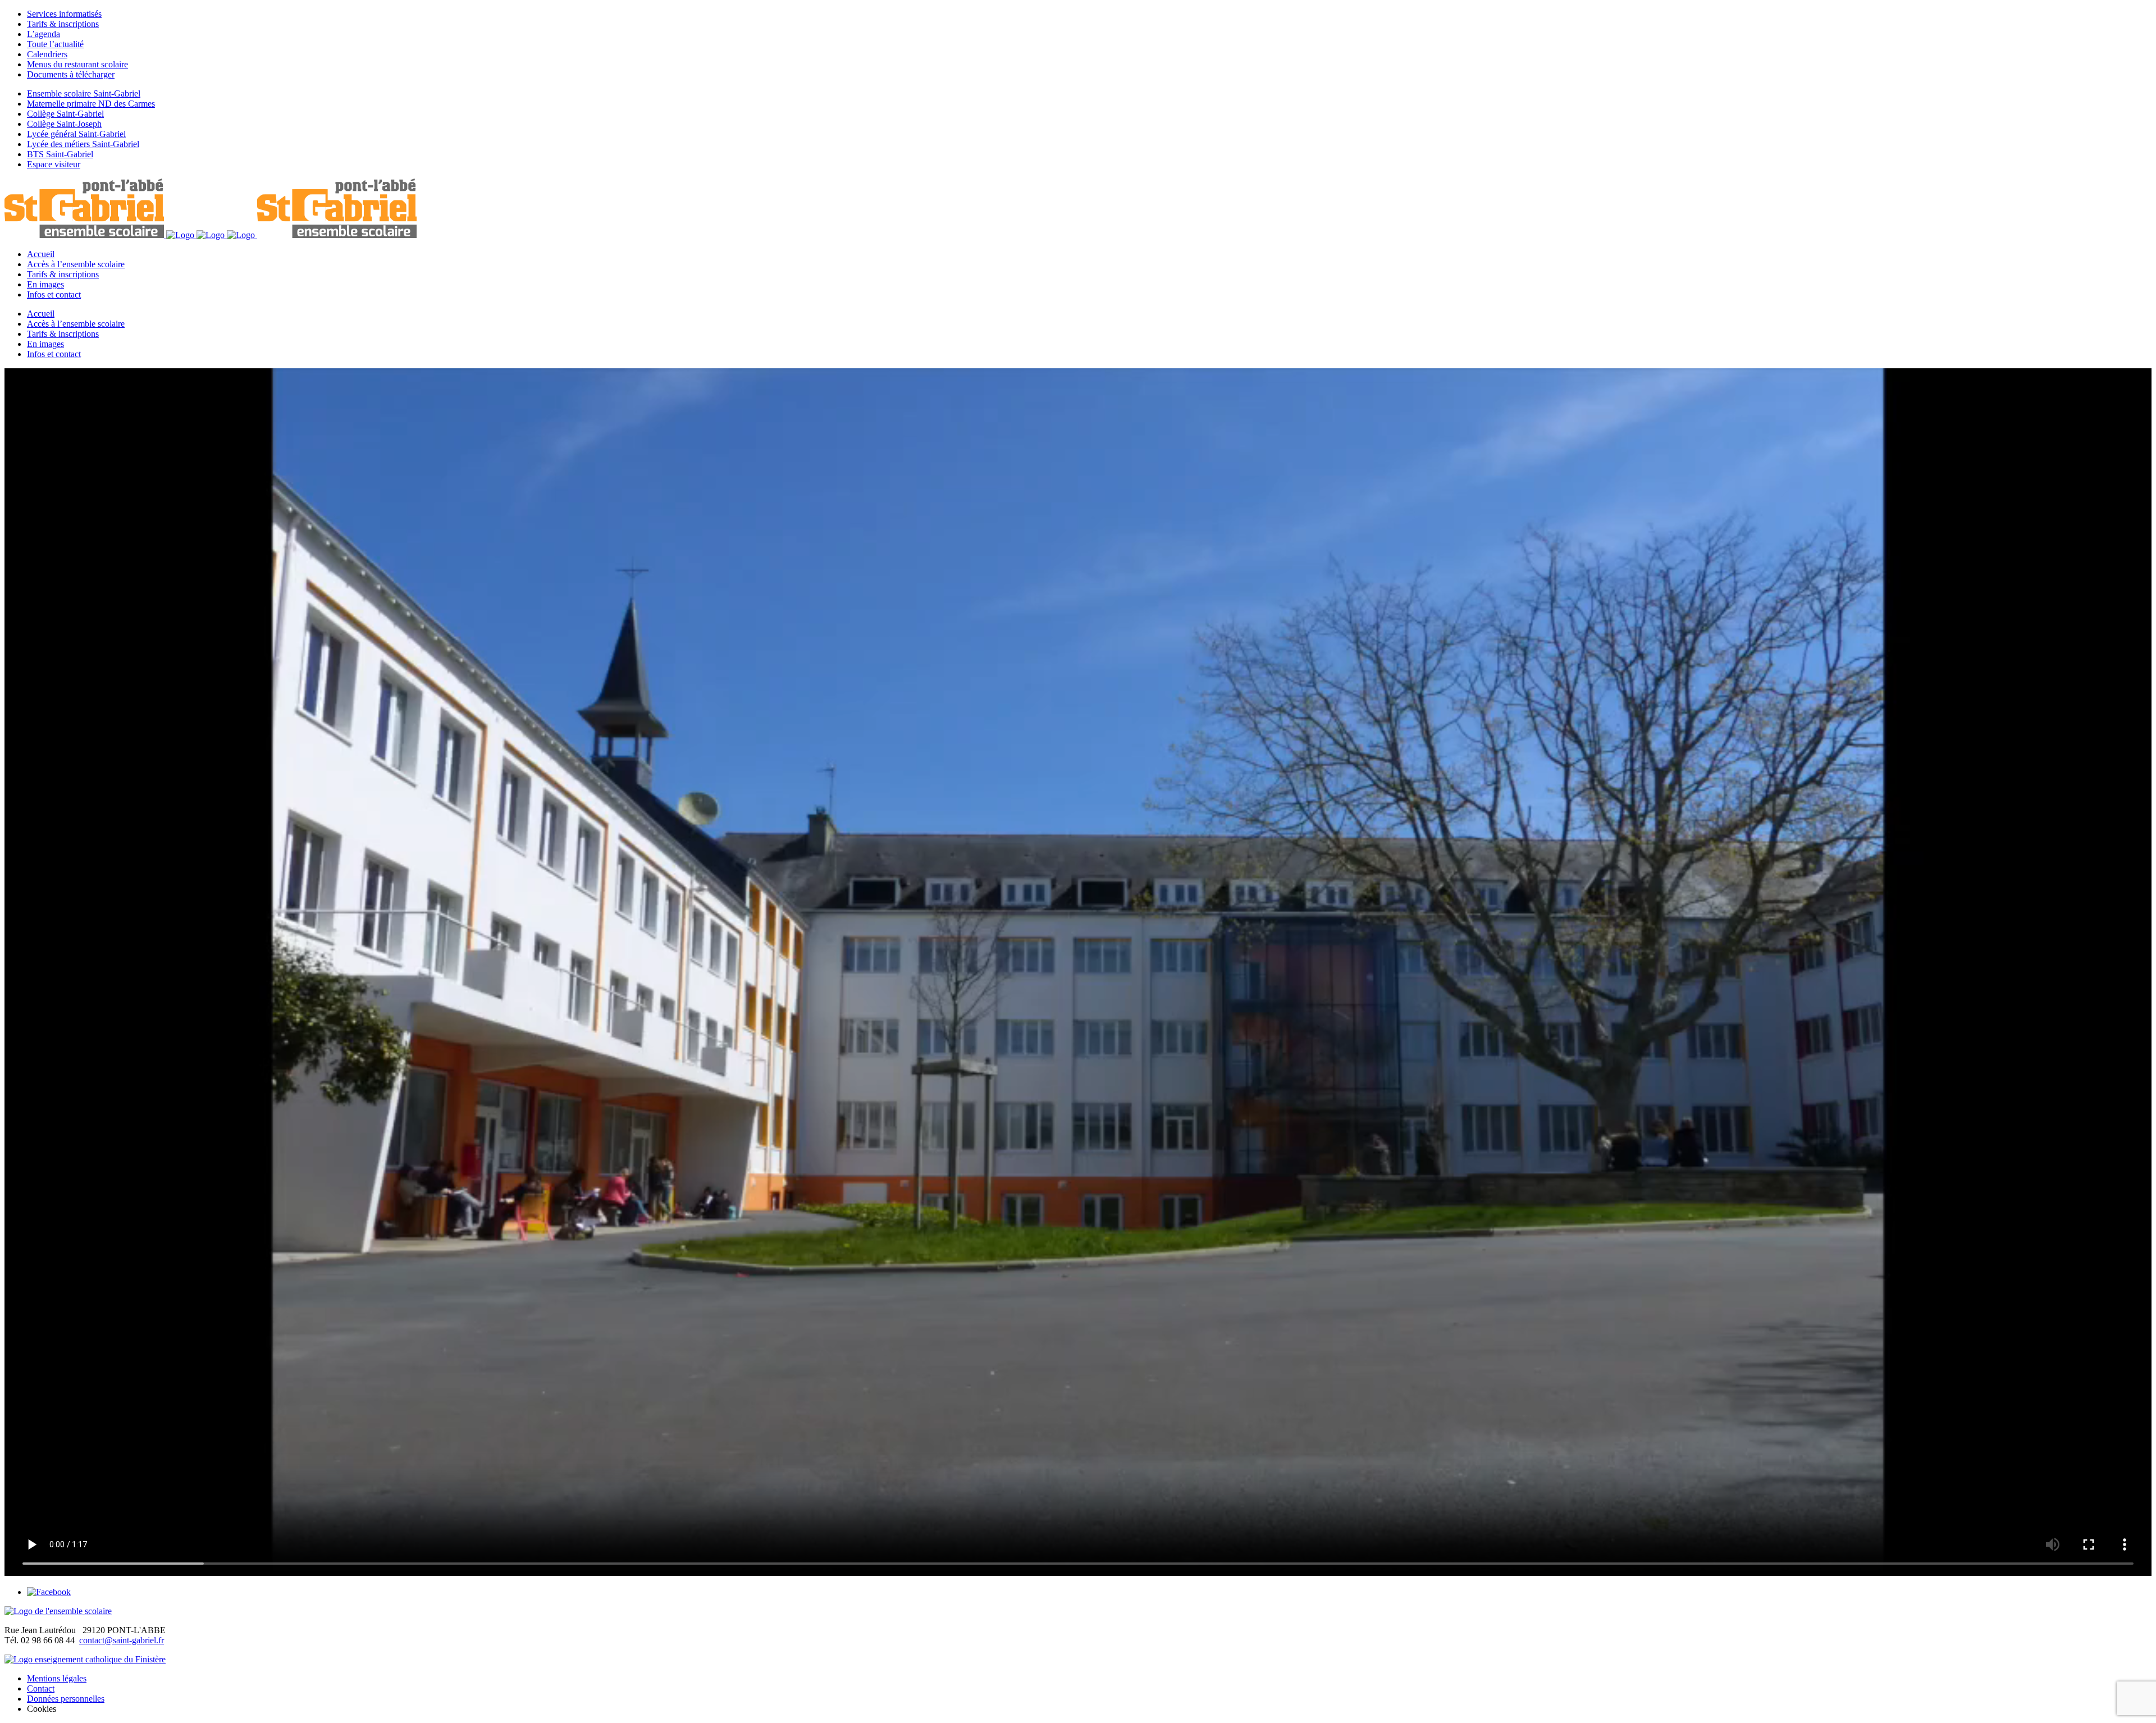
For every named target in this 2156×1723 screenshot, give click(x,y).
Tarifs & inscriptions (63, 24)
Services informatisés (64, 14)
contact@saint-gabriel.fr (122, 1640)
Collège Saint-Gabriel (65, 114)
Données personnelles (66, 1699)
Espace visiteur (54, 164)
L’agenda (44, 34)
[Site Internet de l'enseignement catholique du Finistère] (85, 1659)
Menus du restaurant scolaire (77, 64)
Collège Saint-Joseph (64, 124)
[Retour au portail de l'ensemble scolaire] (58, 1611)
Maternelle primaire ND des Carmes (91, 104)
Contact (41, 1688)
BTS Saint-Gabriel (60, 154)
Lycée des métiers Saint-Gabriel (83, 144)
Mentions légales (57, 1678)
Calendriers (47, 54)
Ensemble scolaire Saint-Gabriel (84, 93)
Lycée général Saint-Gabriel (76, 134)
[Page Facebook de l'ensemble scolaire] (49, 1592)
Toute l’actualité (55, 44)
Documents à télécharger (71, 74)
